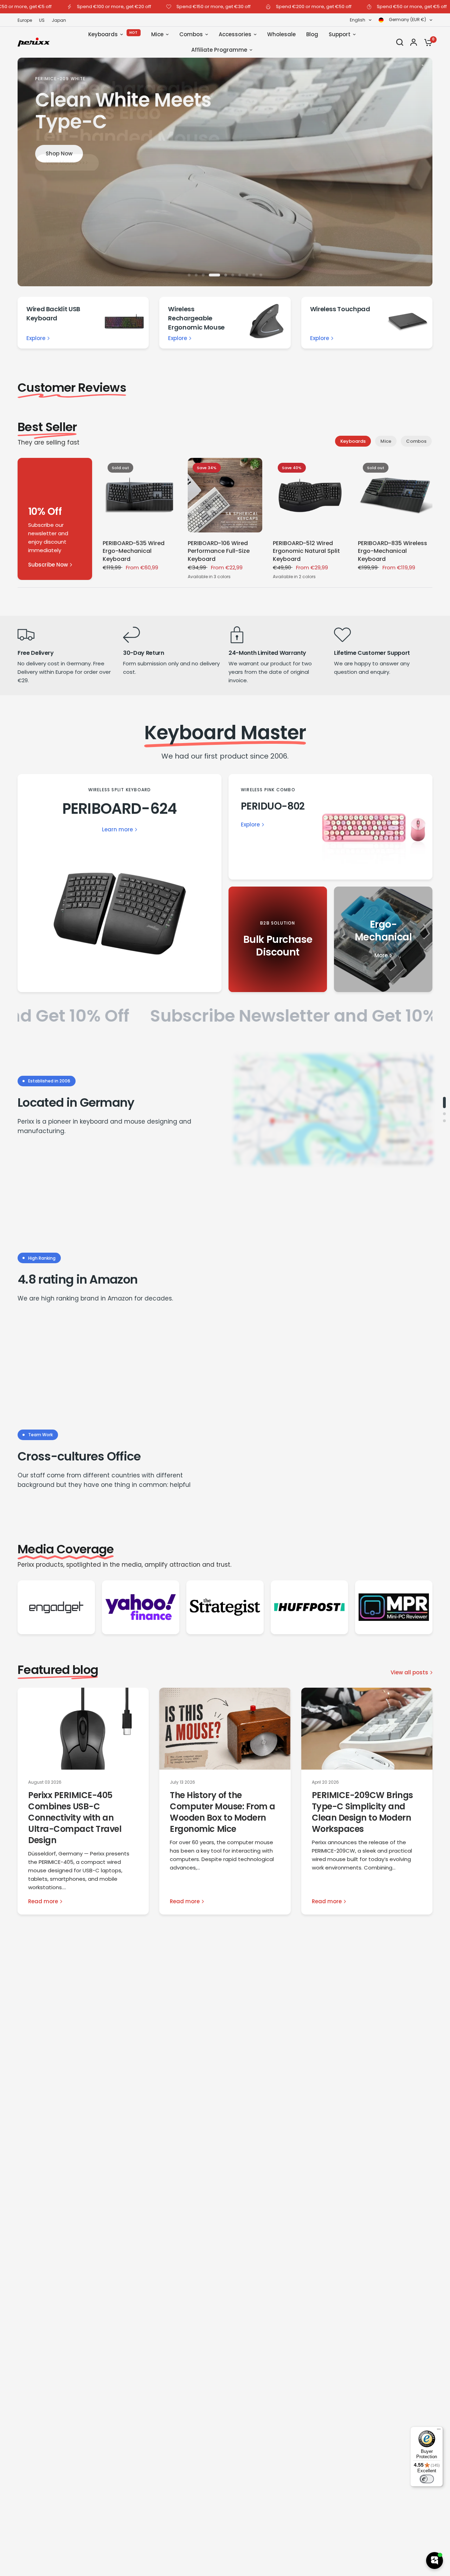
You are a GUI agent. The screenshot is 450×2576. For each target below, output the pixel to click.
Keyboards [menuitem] (103, 34)
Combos (416, 441)
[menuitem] (27, 20)
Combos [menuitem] (191, 34)
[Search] (400, 42)
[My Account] (414, 42)
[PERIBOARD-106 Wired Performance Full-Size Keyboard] (225, 495)
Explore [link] (36, 338)
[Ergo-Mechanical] (383, 939)
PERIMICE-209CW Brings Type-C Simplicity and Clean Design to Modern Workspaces (362, 1812)
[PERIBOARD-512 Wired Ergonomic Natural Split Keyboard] (310, 495)
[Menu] (439, 2431)
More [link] (381, 955)
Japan (59, 20)
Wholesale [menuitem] (281, 34)
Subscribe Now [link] (48, 565)
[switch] (427, 2479)
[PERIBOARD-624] (120, 883)
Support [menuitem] (340, 34)
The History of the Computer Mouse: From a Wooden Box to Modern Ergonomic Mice (222, 1812)
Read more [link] (43, 1901)
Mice (386, 441)
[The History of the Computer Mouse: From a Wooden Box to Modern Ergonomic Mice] (225, 1729)
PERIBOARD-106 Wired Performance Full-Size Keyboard (219, 551)
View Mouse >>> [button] (67, 162)
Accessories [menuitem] (235, 34)
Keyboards (353, 441)
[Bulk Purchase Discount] (278, 939)
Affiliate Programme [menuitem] (219, 50)
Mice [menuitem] (157, 34)
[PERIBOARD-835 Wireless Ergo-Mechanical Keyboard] (395, 495)
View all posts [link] (409, 1672)
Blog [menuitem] (312, 34)
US (42, 20)
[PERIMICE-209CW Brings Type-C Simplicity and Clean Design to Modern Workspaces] (367, 1729)
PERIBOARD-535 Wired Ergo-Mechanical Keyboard (134, 551)
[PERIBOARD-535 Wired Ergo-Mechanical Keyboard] (140, 495)
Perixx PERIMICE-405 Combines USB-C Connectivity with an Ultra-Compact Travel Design (75, 1818)
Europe (25, 20)
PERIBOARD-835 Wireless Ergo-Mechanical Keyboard (393, 551)
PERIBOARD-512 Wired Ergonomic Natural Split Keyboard (306, 551)
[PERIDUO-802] (330, 827)
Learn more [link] (117, 829)
